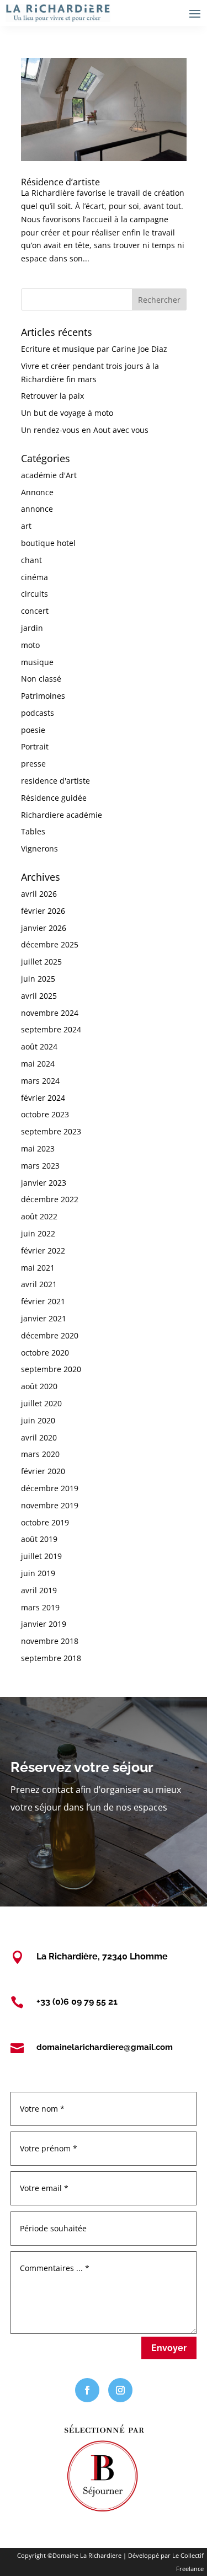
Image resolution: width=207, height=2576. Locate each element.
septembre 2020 (51, 1369)
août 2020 (39, 1386)
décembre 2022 (50, 1199)
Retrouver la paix (52, 396)
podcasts (38, 713)
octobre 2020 (45, 1353)
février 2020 (43, 1471)
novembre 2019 (50, 1505)
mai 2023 (38, 1148)
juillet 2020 (41, 1403)
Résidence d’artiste (60, 182)
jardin (32, 628)
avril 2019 (39, 1590)
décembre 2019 (50, 1488)
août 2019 (39, 1539)
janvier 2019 (44, 1624)
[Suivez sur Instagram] (120, 2390)
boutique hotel (48, 543)
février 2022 (43, 1250)
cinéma (34, 577)
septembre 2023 (51, 1131)
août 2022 (39, 1216)
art (26, 526)
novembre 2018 (50, 1641)
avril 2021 (39, 1284)
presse (33, 764)
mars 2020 (40, 1454)
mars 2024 (40, 1081)
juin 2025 (38, 979)
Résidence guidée (54, 798)
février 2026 (43, 911)
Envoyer (169, 2348)
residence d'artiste (55, 781)
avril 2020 (39, 1437)
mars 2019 (40, 1607)
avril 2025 (39, 996)
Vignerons (39, 848)
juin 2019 (38, 1573)
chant (31, 560)
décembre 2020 (50, 1335)
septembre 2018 (51, 1658)
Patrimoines (43, 696)
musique (37, 662)
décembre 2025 (50, 944)
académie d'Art (49, 475)
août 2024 (39, 1046)
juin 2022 (38, 1233)
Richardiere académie (62, 815)
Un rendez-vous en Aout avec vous (85, 430)
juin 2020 (38, 1420)
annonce (37, 509)
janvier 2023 (44, 1183)
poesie (33, 730)
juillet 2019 (41, 1556)
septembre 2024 (51, 1029)
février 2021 (43, 1301)
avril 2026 (39, 894)
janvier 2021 (44, 1318)
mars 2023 (40, 1166)
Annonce (37, 492)
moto (30, 645)
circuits (34, 594)
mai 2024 (38, 1064)
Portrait (35, 746)
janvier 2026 (44, 928)
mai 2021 (38, 1268)
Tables (33, 831)
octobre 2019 (45, 1522)
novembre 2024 (50, 1013)
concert (35, 611)
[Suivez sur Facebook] (87, 2390)
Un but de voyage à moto (67, 413)
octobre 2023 (45, 1114)
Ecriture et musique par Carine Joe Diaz (94, 349)
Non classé (41, 679)
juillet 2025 (41, 962)
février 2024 (43, 1098)
